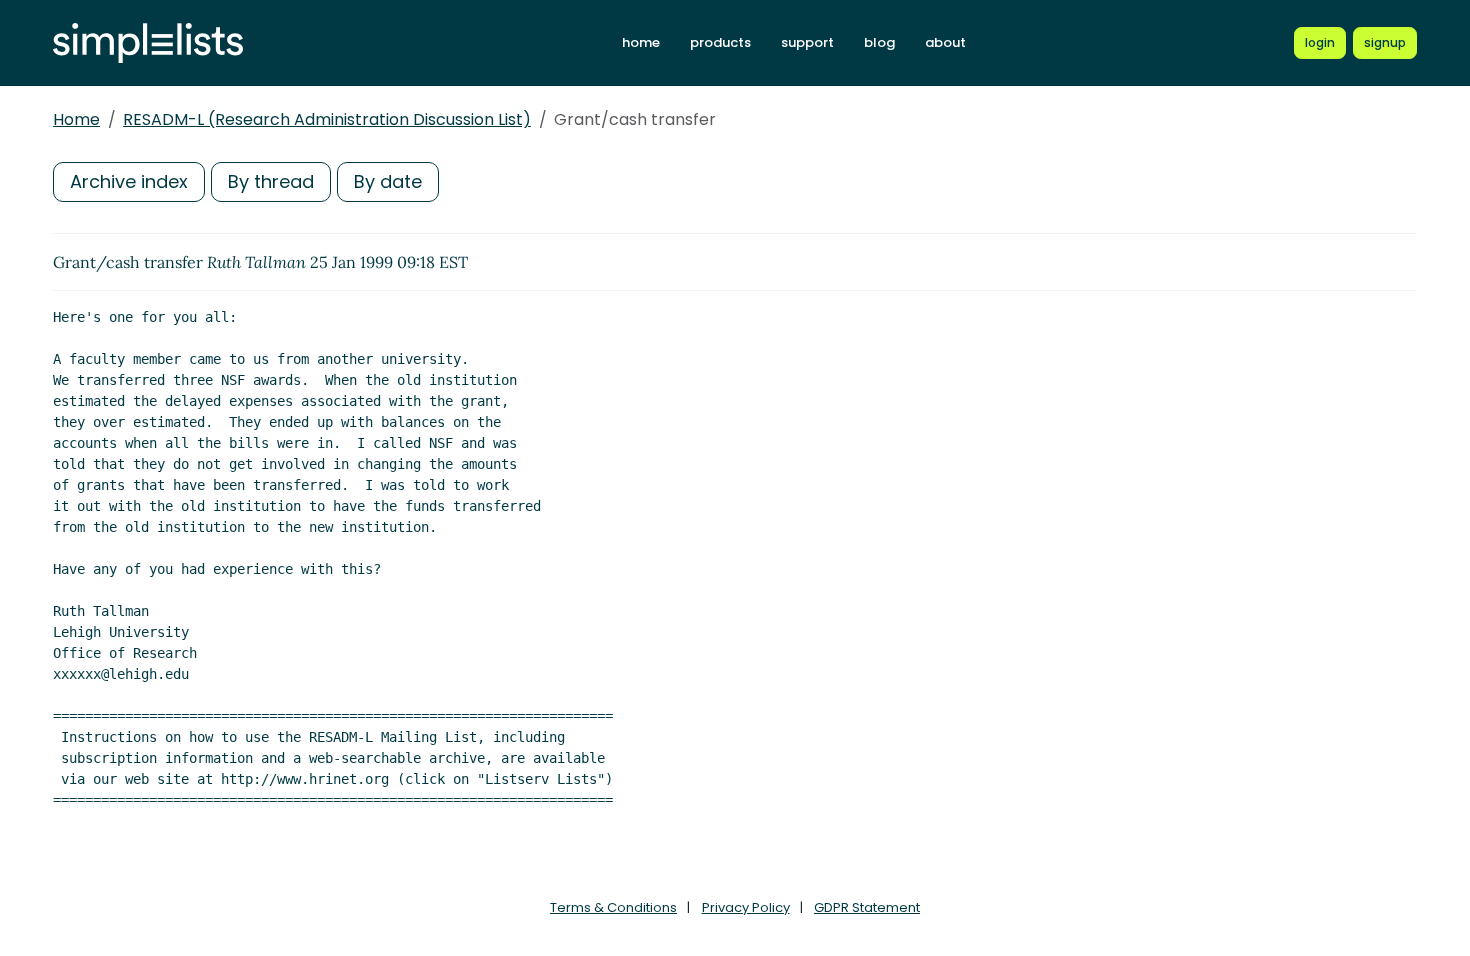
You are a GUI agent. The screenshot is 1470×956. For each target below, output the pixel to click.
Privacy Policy (746, 907)
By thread (271, 181)
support (807, 42)
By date (388, 181)
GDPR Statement (867, 907)
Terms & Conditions (613, 907)
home (641, 42)
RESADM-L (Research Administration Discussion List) (327, 119)
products (720, 42)
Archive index (129, 181)
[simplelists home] (148, 43)
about (945, 42)
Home (76, 119)
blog (879, 42)
